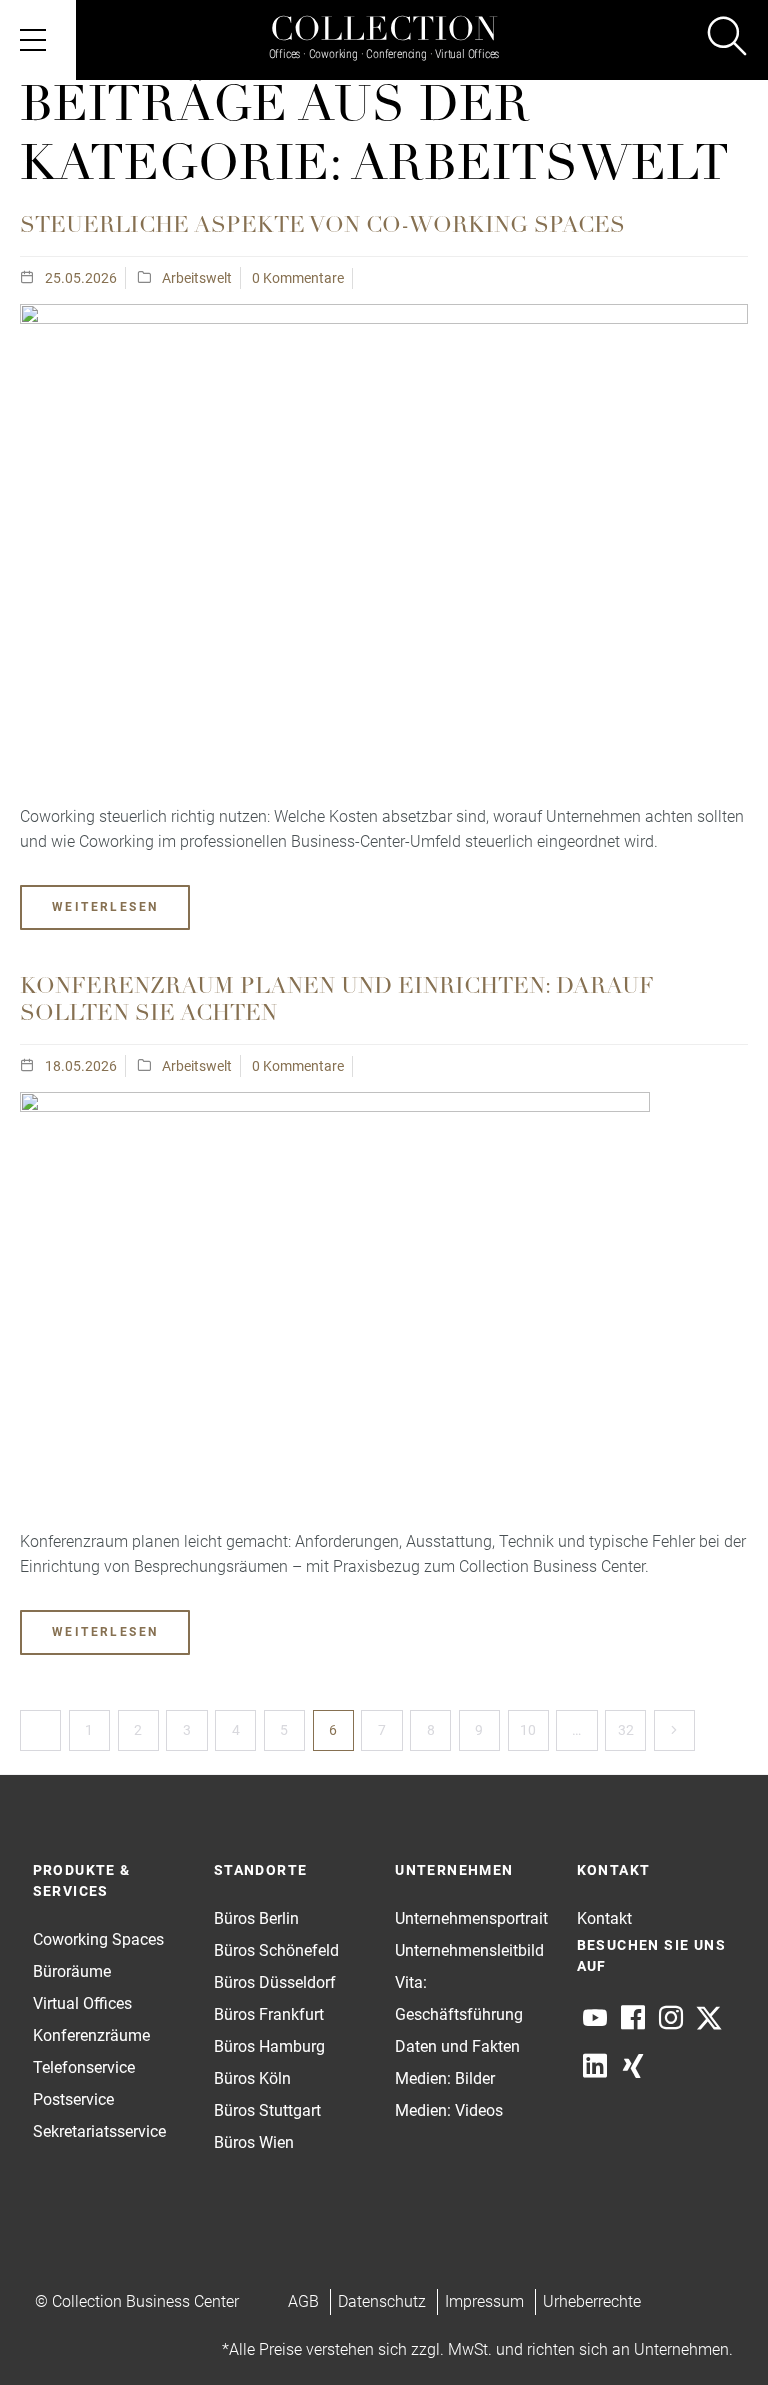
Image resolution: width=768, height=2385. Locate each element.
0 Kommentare (298, 278)
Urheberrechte (592, 2301)
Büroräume (72, 1971)
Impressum (484, 2301)
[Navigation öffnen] (38, 40)
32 (626, 1730)
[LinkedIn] (595, 2066)
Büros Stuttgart (267, 2110)
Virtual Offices (82, 2003)
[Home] (384, 22)
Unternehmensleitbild (469, 1950)
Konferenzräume (91, 2035)
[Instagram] (671, 2018)
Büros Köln (252, 2078)
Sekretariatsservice (99, 2131)
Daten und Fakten (457, 2046)
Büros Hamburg (269, 2046)
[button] (714, 2331)
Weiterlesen (105, 907)
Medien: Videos (449, 2110)
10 (528, 1730)
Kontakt (604, 1918)
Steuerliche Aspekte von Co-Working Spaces (322, 227)
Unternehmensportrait (471, 1918)
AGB (303, 2301)
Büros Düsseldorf (275, 1982)
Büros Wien (254, 2142)
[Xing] (633, 2066)
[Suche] (727, 39)
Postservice (73, 2099)
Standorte (261, 1870)
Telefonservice (84, 2067)
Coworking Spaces (98, 1939)
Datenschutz (382, 2301)
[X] (709, 2018)
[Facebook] (633, 2018)
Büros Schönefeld (276, 1950)
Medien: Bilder (445, 2078)
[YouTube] (595, 2018)
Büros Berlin (256, 1918)
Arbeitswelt (197, 278)
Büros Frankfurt (269, 2014)
